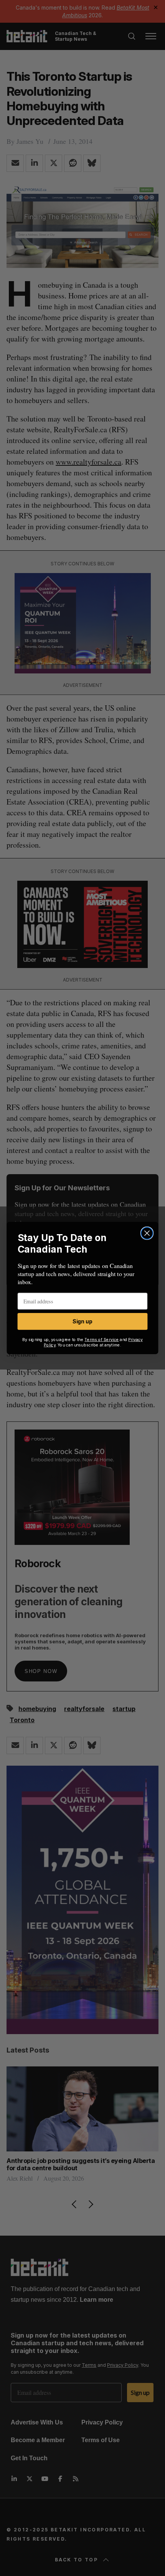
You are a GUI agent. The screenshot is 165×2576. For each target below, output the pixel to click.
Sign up (82, 1321)
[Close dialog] (147, 1233)
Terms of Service (102, 1339)
